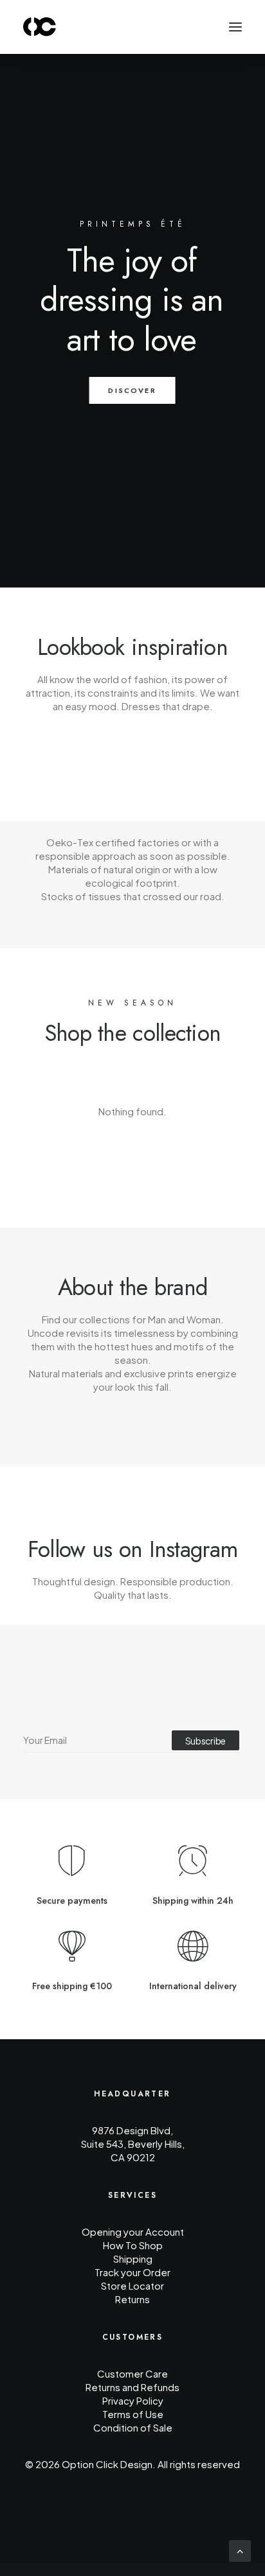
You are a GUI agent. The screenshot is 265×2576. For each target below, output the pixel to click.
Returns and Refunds (132, 2387)
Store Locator (132, 2285)
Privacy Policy (133, 2400)
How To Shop (133, 2245)
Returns (132, 2299)
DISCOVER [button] (133, 390)
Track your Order (132, 2272)
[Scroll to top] (240, 2550)
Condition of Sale (133, 2427)
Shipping (133, 2258)
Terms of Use (133, 2414)
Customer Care (132, 2373)
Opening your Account (133, 2232)
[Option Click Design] (40, 27)
